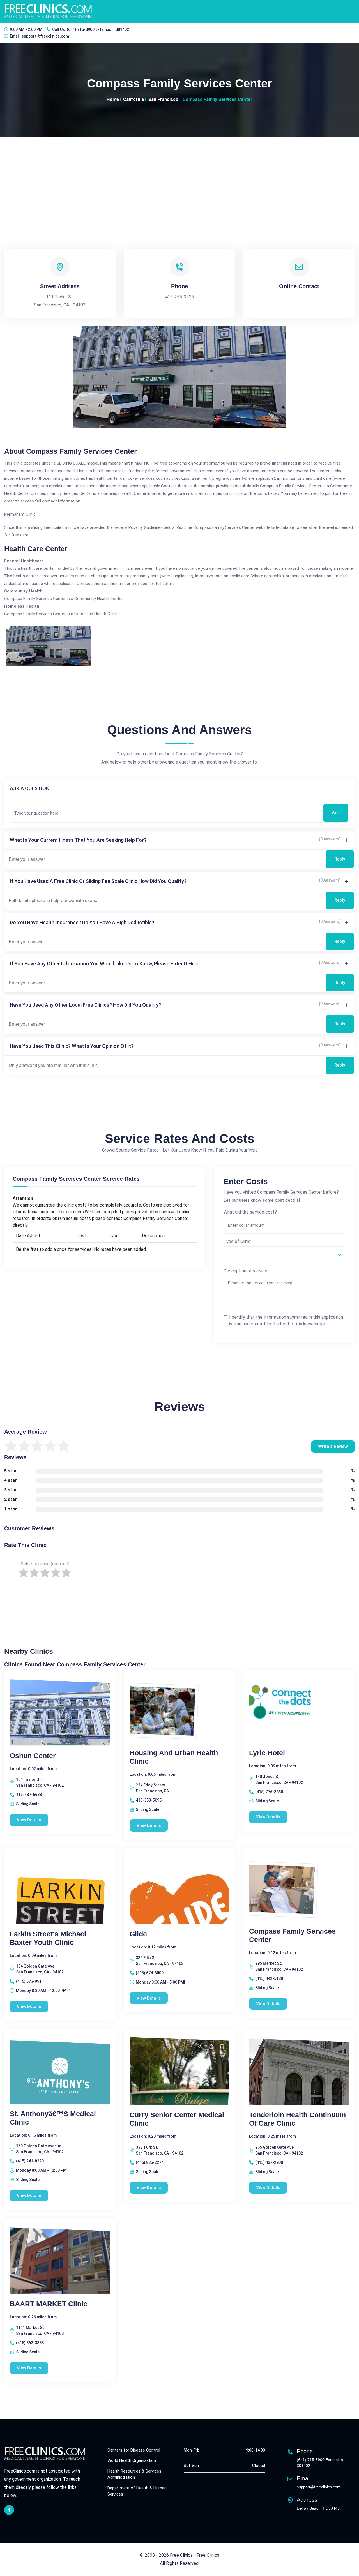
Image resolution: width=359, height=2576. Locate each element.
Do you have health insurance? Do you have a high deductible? (82, 922)
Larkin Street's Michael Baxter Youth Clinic (48, 1938)
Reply (340, 859)
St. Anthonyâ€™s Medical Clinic (53, 2118)
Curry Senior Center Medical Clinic (177, 2119)
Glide (138, 1934)
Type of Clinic (237, 1241)
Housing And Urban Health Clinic (174, 1757)
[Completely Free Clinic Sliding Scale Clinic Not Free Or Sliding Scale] (284, 1255)
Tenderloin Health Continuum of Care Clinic (297, 2119)
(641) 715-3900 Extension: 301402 (98, 29)
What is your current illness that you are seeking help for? (78, 840)
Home (113, 99)
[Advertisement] (179, 179)
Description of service (245, 1271)
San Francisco (163, 99)
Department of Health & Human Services (137, 2491)
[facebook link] (9, 2510)
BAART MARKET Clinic (49, 2304)
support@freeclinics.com (45, 36)
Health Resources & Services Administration (134, 2474)
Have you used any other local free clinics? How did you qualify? (85, 1005)
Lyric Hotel (267, 1753)
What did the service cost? (250, 1212)
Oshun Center (33, 1756)
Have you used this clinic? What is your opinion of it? (72, 1046)
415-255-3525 (179, 297)
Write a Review (333, 1446)
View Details (29, 1820)
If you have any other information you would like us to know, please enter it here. (105, 964)
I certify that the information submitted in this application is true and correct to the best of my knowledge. (286, 1321)
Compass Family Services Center (292, 1935)
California (134, 99)
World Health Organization (132, 2460)
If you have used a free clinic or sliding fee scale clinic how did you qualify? (98, 881)
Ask (336, 813)
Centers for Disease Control (134, 2450)
